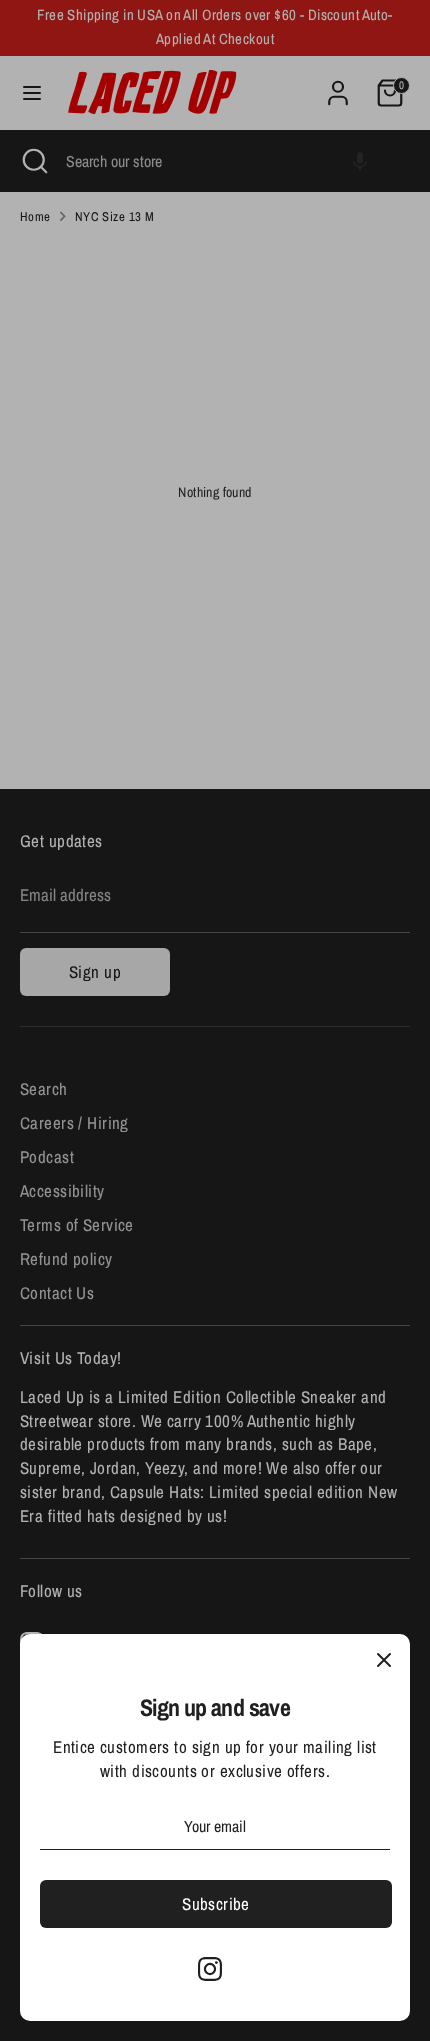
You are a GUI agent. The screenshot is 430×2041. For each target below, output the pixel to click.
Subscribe (216, 1903)
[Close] (384, 1660)
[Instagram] (210, 1969)
